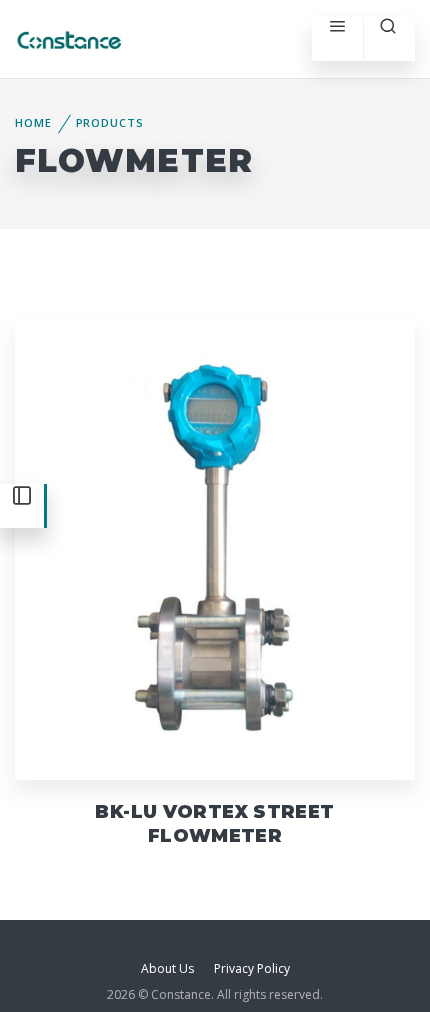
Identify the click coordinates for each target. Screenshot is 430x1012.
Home (33, 122)
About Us (167, 968)
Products (110, 122)
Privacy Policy (252, 968)
